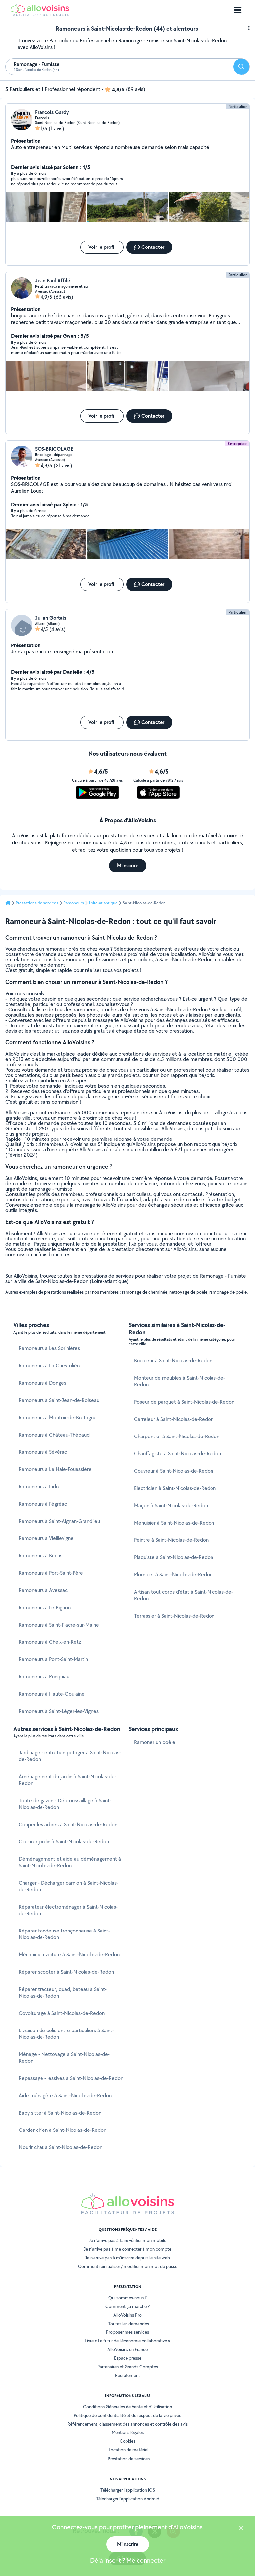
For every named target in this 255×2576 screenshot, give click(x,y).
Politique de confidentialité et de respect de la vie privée (127, 2415)
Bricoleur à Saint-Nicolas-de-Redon (173, 1361)
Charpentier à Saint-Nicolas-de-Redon (177, 1436)
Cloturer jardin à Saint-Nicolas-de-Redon (64, 1842)
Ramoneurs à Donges (42, 1383)
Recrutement (127, 2375)
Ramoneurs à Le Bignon (45, 1607)
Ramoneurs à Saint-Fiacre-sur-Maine (59, 1625)
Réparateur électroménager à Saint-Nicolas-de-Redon (68, 1910)
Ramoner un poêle (155, 1742)
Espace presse (128, 2358)
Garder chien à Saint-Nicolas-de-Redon (62, 2130)
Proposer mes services (127, 2332)
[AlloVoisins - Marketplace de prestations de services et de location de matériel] (40, 14)
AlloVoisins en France (127, 2349)
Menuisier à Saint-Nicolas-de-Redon (174, 1523)
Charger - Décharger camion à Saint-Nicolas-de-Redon (68, 1886)
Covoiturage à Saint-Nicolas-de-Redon (62, 2013)
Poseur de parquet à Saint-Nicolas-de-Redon (184, 1402)
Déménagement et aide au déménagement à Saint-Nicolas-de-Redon (70, 1862)
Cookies (127, 2441)
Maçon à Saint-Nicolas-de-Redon (171, 1505)
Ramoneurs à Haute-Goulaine (52, 1694)
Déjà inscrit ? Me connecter (128, 2560)
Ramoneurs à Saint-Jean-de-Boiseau (59, 1400)
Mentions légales (128, 2432)
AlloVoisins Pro (127, 2315)
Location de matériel (128, 2450)
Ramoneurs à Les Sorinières (49, 1348)
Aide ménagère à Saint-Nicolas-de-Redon (65, 2095)
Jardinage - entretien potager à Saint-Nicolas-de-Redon (70, 1756)
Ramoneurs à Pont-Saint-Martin (53, 1659)
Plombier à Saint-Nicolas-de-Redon (173, 1575)
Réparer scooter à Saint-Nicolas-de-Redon (66, 1972)
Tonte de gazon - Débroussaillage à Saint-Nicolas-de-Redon (65, 1804)
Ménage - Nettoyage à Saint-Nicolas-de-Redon (64, 2058)
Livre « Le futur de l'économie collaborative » (127, 2341)
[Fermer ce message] (241, 2529)
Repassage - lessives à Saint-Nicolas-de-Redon (71, 2078)
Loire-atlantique (103, 903)
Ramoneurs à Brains (41, 1556)
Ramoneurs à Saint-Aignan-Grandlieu (59, 1521)
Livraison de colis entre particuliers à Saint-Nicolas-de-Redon (66, 2034)
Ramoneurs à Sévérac (43, 1452)
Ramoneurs (74, 903)
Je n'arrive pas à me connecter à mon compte (127, 2249)
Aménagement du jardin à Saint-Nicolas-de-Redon (67, 1780)
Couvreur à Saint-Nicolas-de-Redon (174, 1471)
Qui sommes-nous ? (127, 2298)
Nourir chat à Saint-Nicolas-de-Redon (60, 2147)
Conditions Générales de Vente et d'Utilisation (127, 2407)
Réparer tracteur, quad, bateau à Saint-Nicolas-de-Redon (63, 1992)
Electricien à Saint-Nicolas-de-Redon (175, 1488)
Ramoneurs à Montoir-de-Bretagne (58, 1417)
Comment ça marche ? (127, 2306)
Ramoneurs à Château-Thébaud (54, 1435)
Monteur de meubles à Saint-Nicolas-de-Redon (180, 1381)
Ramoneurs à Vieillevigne (46, 1538)
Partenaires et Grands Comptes (128, 2367)
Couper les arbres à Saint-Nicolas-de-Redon (68, 1824)
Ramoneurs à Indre (40, 1486)
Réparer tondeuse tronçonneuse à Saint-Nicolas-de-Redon (64, 1934)
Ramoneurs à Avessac (43, 1590)
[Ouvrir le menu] (238, 10)
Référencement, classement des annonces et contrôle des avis (127, 2424)
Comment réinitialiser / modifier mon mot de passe (128, 2266)
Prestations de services (37, 903)
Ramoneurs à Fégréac (43, 1504)
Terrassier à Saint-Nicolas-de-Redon (174, 1616)
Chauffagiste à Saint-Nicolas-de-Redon (178, 1454)
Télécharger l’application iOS (128, 2490)
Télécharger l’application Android (128, 2499)
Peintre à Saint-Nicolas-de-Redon (171, 1540)
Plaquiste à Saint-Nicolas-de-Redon (174, 1557)
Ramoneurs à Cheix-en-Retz (50, 1642)
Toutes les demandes (128, 2324)
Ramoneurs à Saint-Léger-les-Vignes (59, 1711)
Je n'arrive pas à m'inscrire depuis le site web (127, 2258)
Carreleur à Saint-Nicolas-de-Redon (174, 1419)
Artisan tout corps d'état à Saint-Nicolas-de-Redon (184, 1595)
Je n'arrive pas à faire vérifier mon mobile (127, 2240)
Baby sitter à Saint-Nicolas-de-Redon (60, 2113)
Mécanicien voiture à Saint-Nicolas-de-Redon (69, 1955)
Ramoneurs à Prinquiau (44, 1677)
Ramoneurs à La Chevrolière (50, 1366)
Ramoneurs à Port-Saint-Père (51, 1573)
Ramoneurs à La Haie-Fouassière (55, 1469)
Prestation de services (129, 2459)
